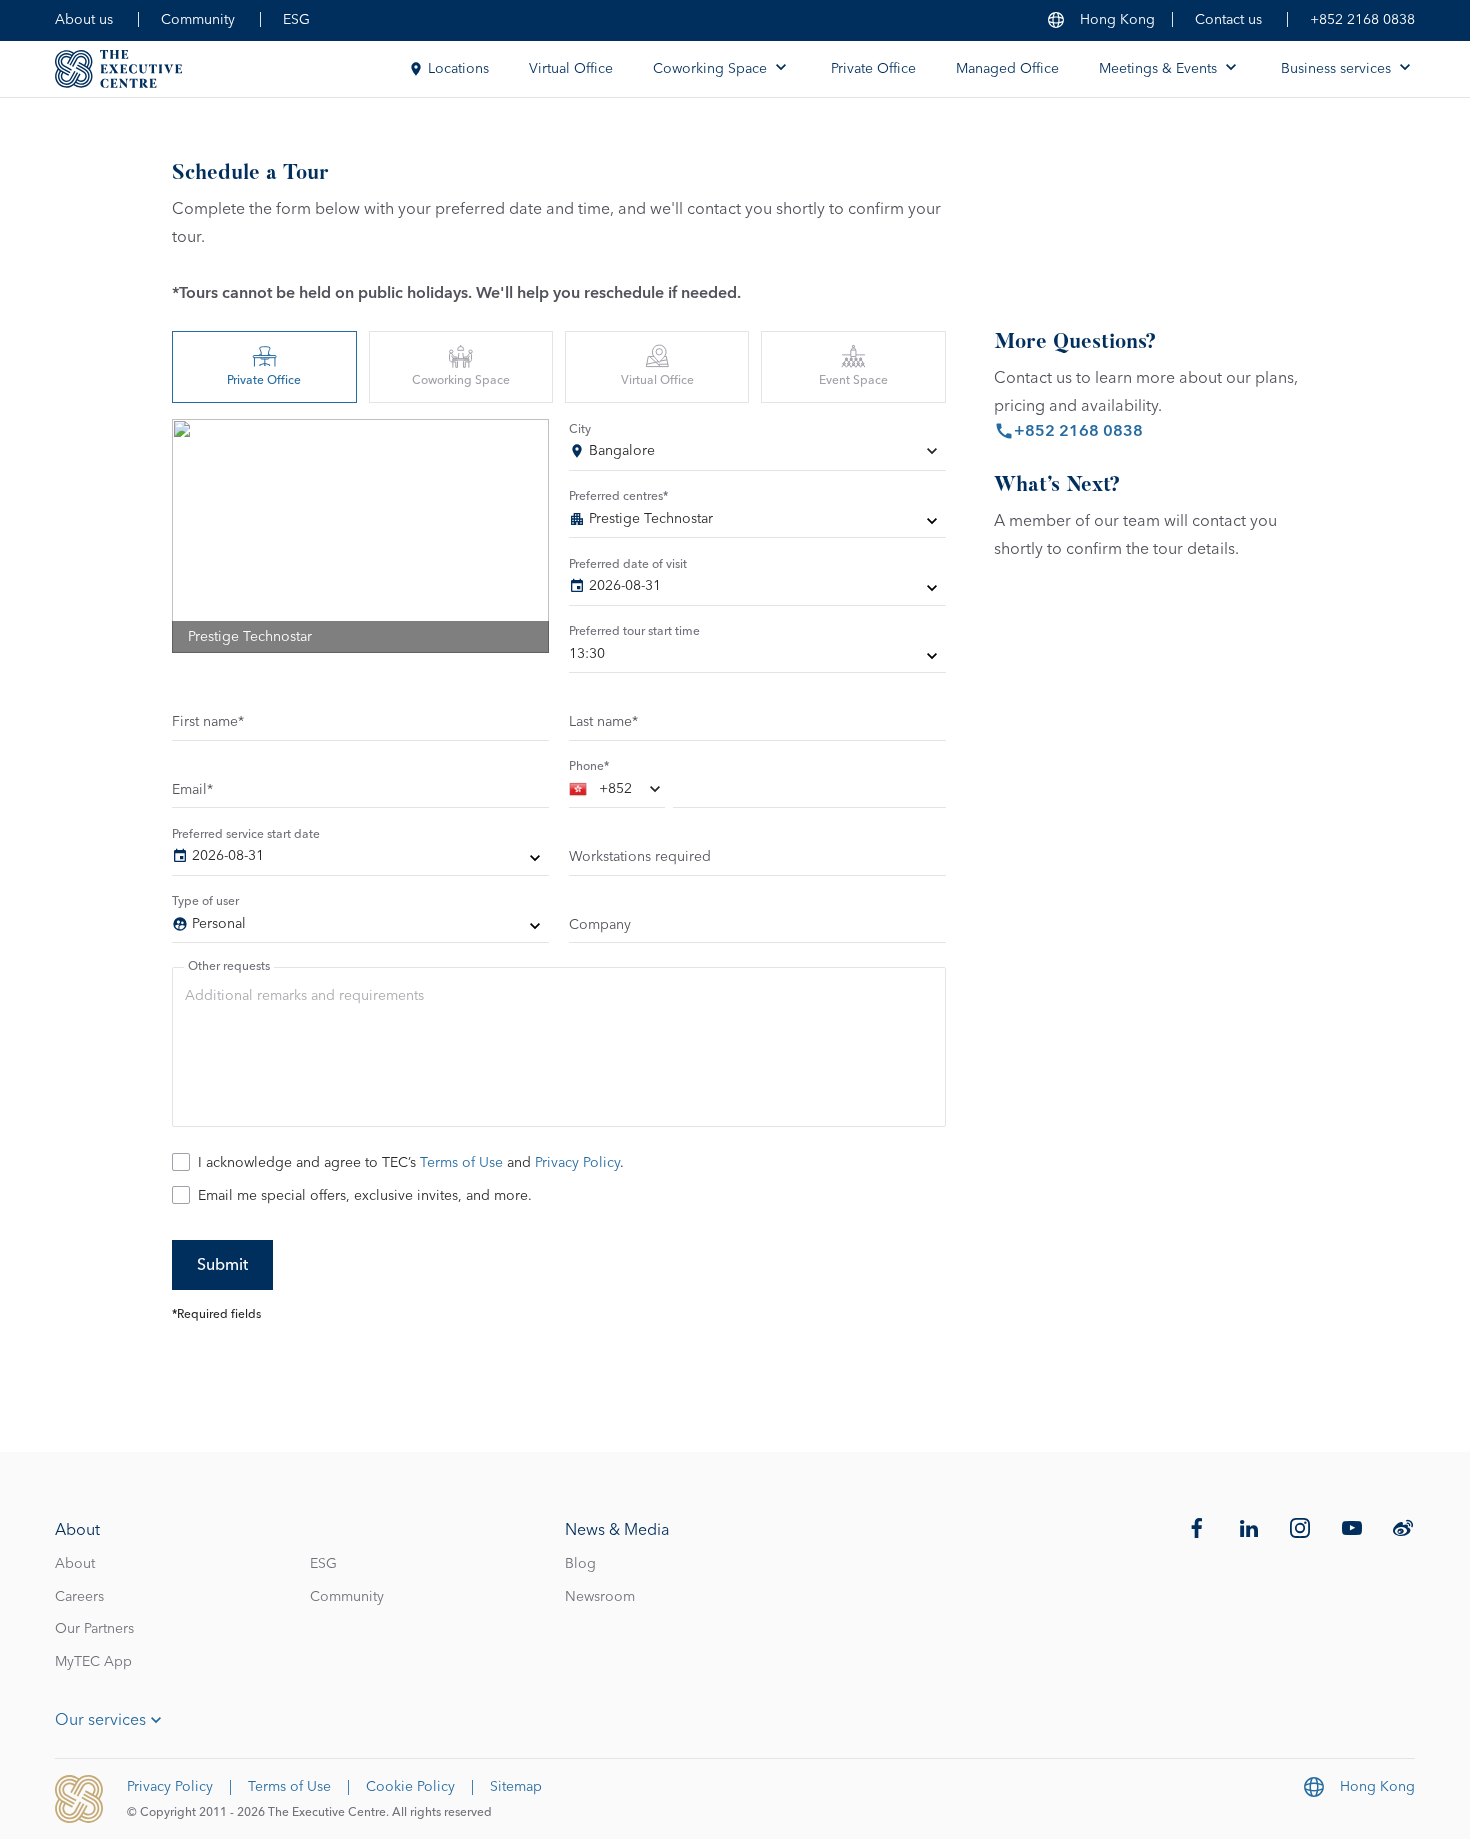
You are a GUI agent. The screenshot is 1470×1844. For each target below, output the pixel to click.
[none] (757, 523)
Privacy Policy (577, 1163)
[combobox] (757, 455)
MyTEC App (93, 1662)
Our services (100, 1720)
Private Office (873, 69)
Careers (79, 1597)
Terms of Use (461, 1163)
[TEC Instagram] (1300, 1528)
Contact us (1228, 20)
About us (84, 20)
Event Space (853, 381)
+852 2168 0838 (1362, 20)
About (75, 1564)
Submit (222, 1265)
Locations (458, 69)
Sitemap (516, 1787)
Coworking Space (461, 381)
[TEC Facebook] (1197, 1528)
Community (198, 20)
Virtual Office (571, 69)
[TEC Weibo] (1403, 1528)
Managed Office (1007, 69)
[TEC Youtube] (1352, 1528)
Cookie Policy (410, 1787)
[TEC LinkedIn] (1249, 1528)
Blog (580, 1564)
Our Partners (94, 1629)
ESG (296, 20)
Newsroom (600, 1597)
